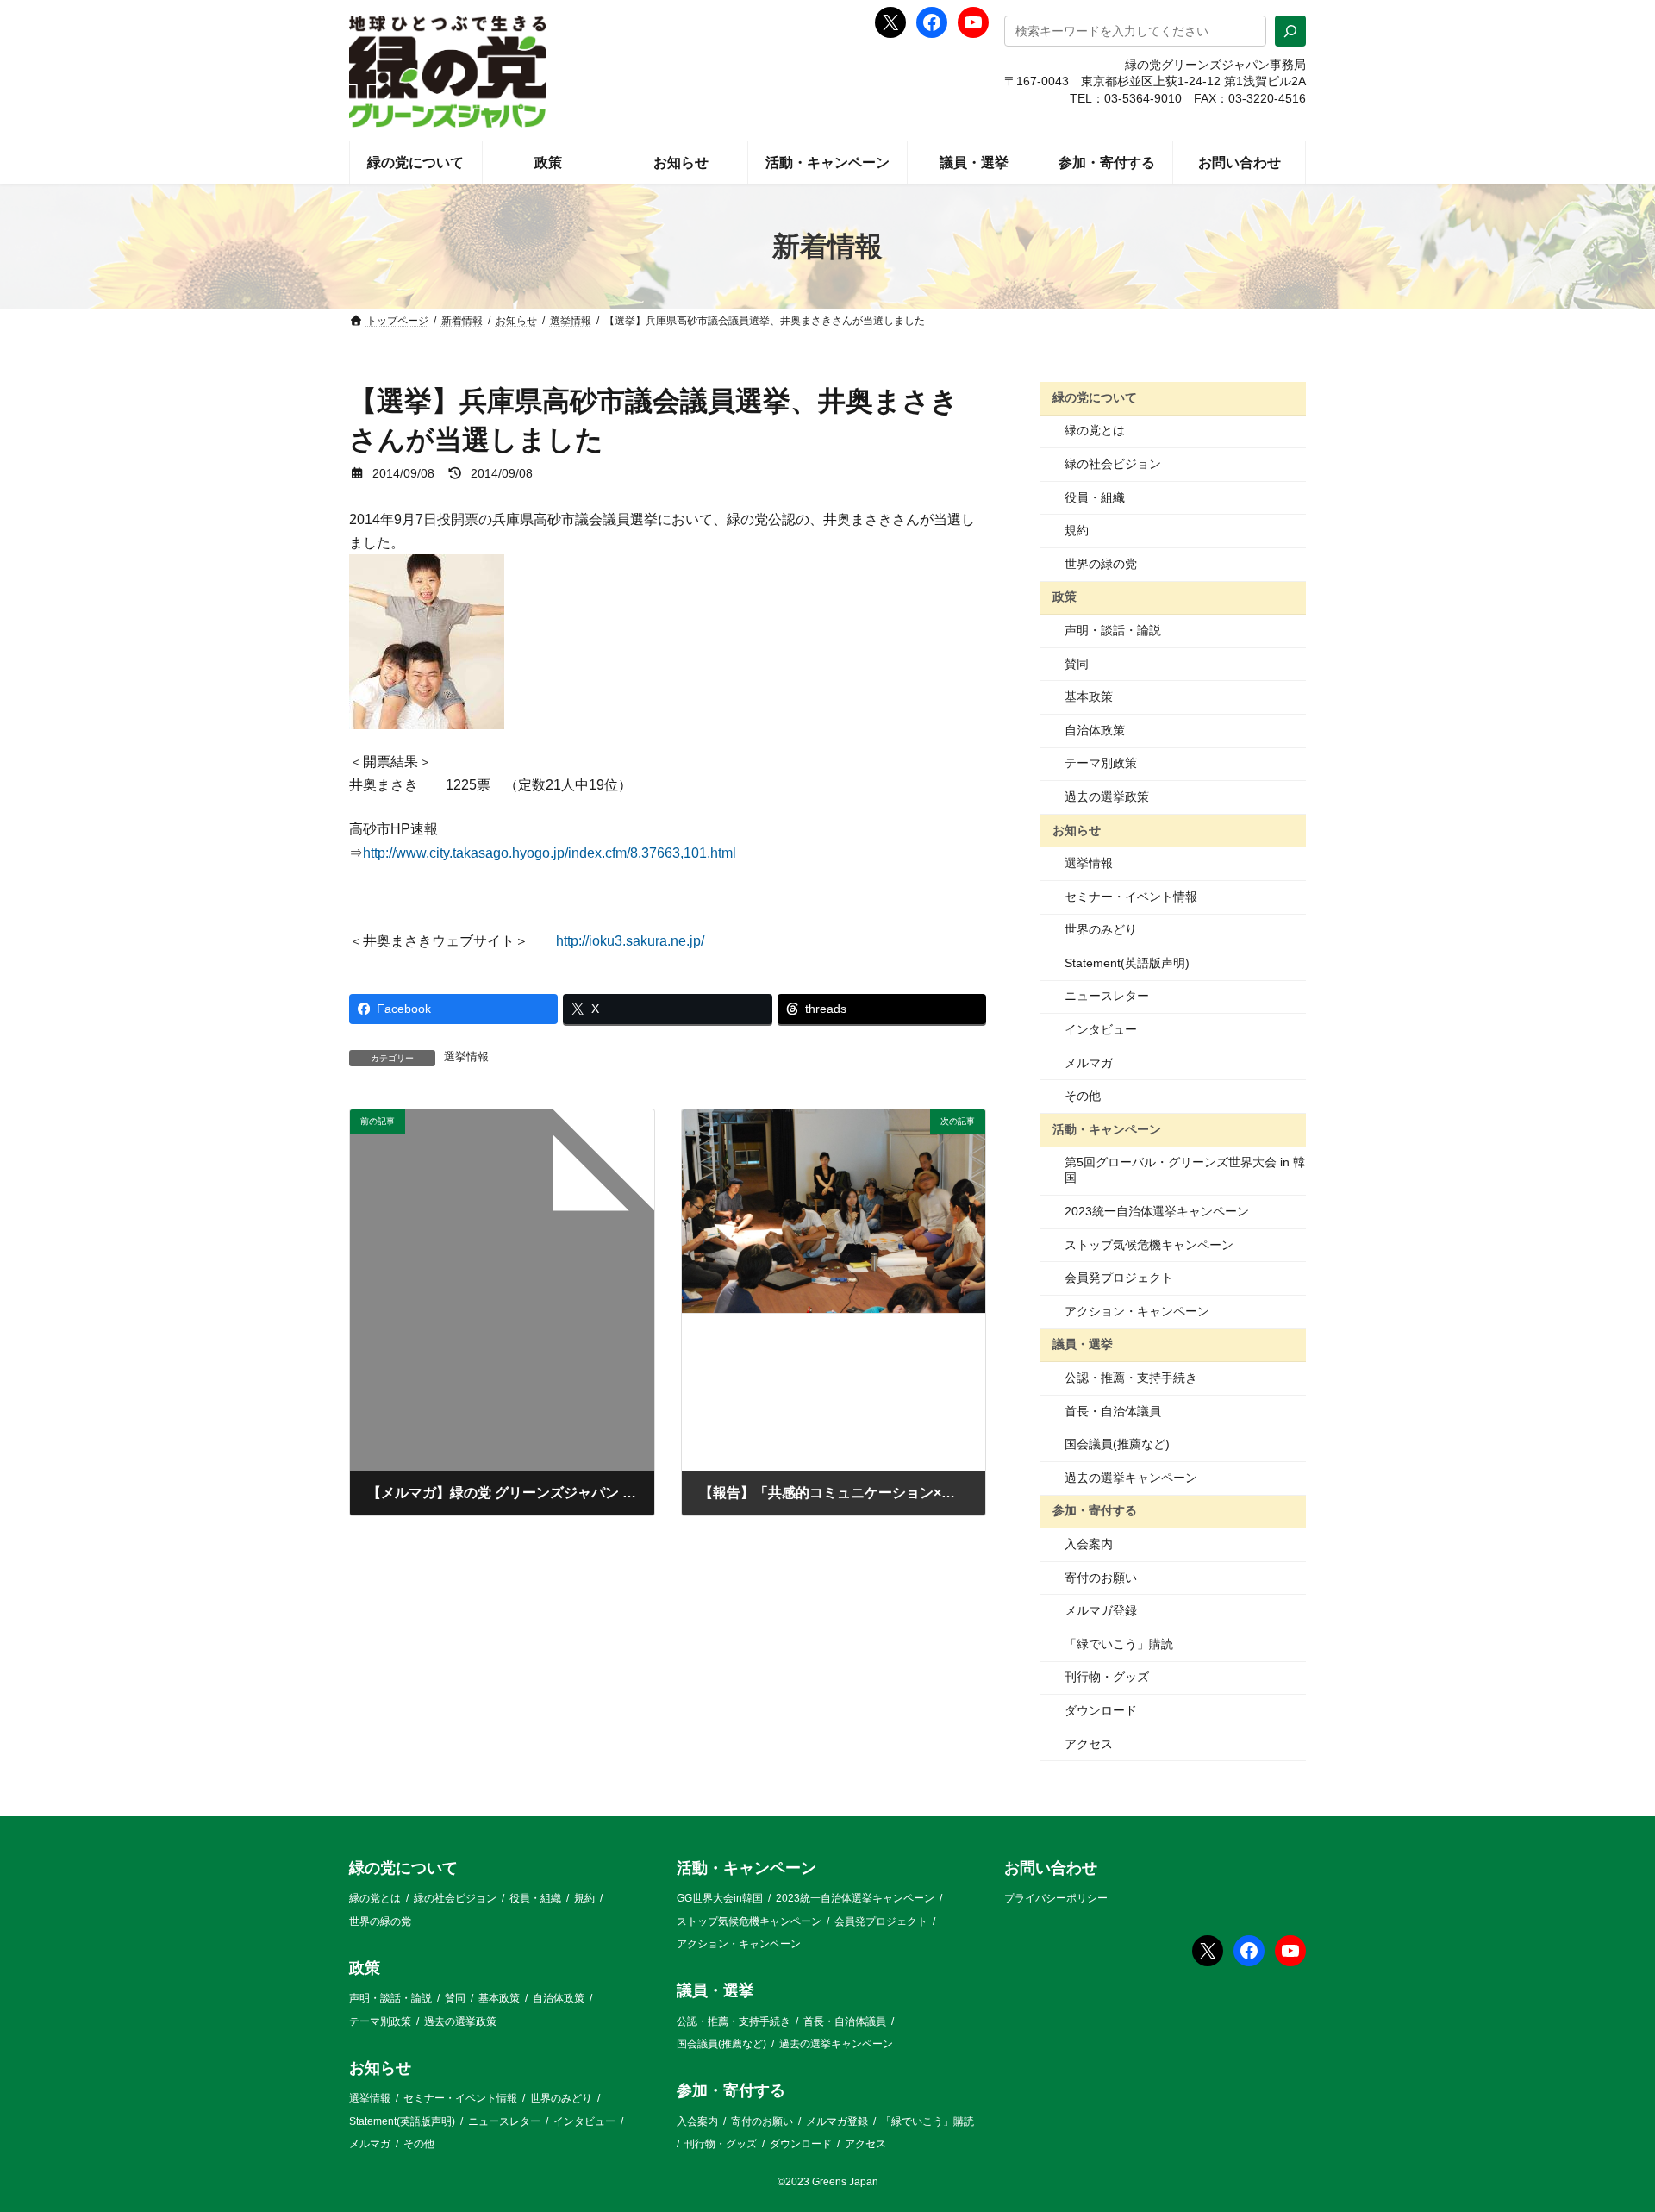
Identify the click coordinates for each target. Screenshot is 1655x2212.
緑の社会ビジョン (1113, 464)
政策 (1065, 597)
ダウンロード (1101, 1710)
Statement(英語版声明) (1127, 963)
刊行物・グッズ (1107, 1677)
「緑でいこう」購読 (1119, 1644)
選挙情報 (466, 1057)
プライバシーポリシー (1056, 1899)
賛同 (1077, 664)
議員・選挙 (1083, 1344)
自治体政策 (1095, 730)
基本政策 (1089, 697)
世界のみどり (1101, 929)
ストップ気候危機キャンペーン (1149, 1245)
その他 (1083, 1096)
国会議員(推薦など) (1117, 1444)
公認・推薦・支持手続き (1131, 1378)
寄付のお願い (1101, 1578)
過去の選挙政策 (1107, 797)
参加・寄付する (1095, 1510)
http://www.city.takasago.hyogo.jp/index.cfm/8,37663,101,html (550, 853)
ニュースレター (1107, 996)
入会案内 (1089, 1544)
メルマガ (1089, 1063)
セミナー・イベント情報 (1131, 897)
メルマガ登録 (1101, 1610)
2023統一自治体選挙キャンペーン (1157, 1211)
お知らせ (1077, 829)
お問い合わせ (1051, 1868)
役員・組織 (1095, 497)
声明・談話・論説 (1113, 630)
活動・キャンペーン (1107, 1129)
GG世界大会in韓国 (720, 1899)
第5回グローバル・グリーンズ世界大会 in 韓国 (1185, 1170)
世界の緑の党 (1101, 564)
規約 (1077, 530)
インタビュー (1101, 1029)
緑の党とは (1095, 430)
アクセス (1089, 1744)
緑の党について (1095, 397)
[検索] (1290, 31)
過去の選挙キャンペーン (1131, 1478)
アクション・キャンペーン (1137, 1311)
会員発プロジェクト (1119, 1278)
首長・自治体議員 (1113, 1411)
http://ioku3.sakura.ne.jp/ (630, 941)
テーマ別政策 (1101, 763)
